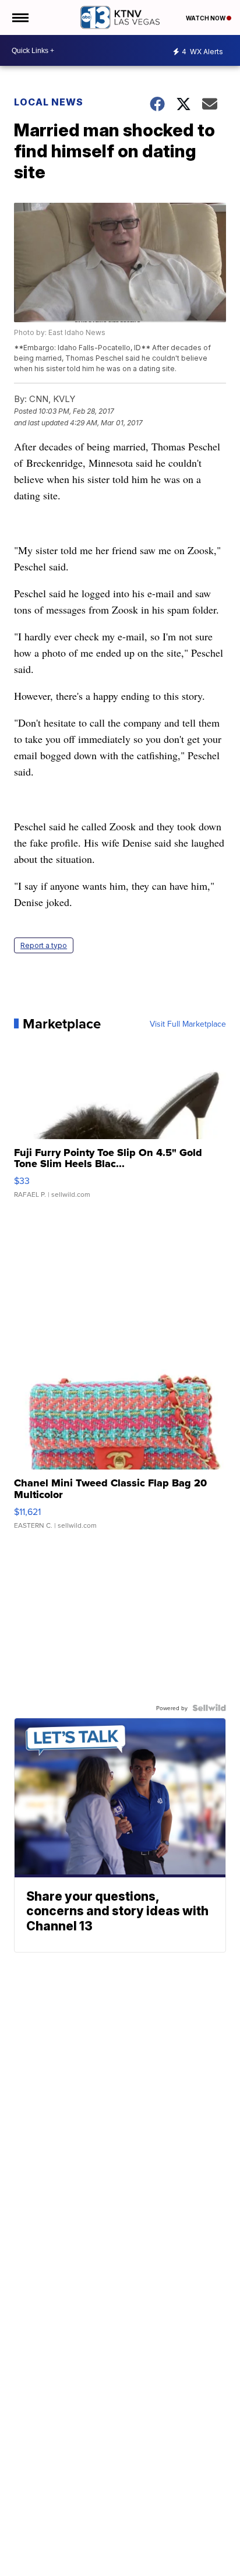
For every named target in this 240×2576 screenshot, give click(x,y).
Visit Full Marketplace (188, 1024)
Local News (49, 102)
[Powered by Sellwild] (209, 1708)
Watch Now (206, 18)
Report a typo (44, 945)
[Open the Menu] (20, 17)
